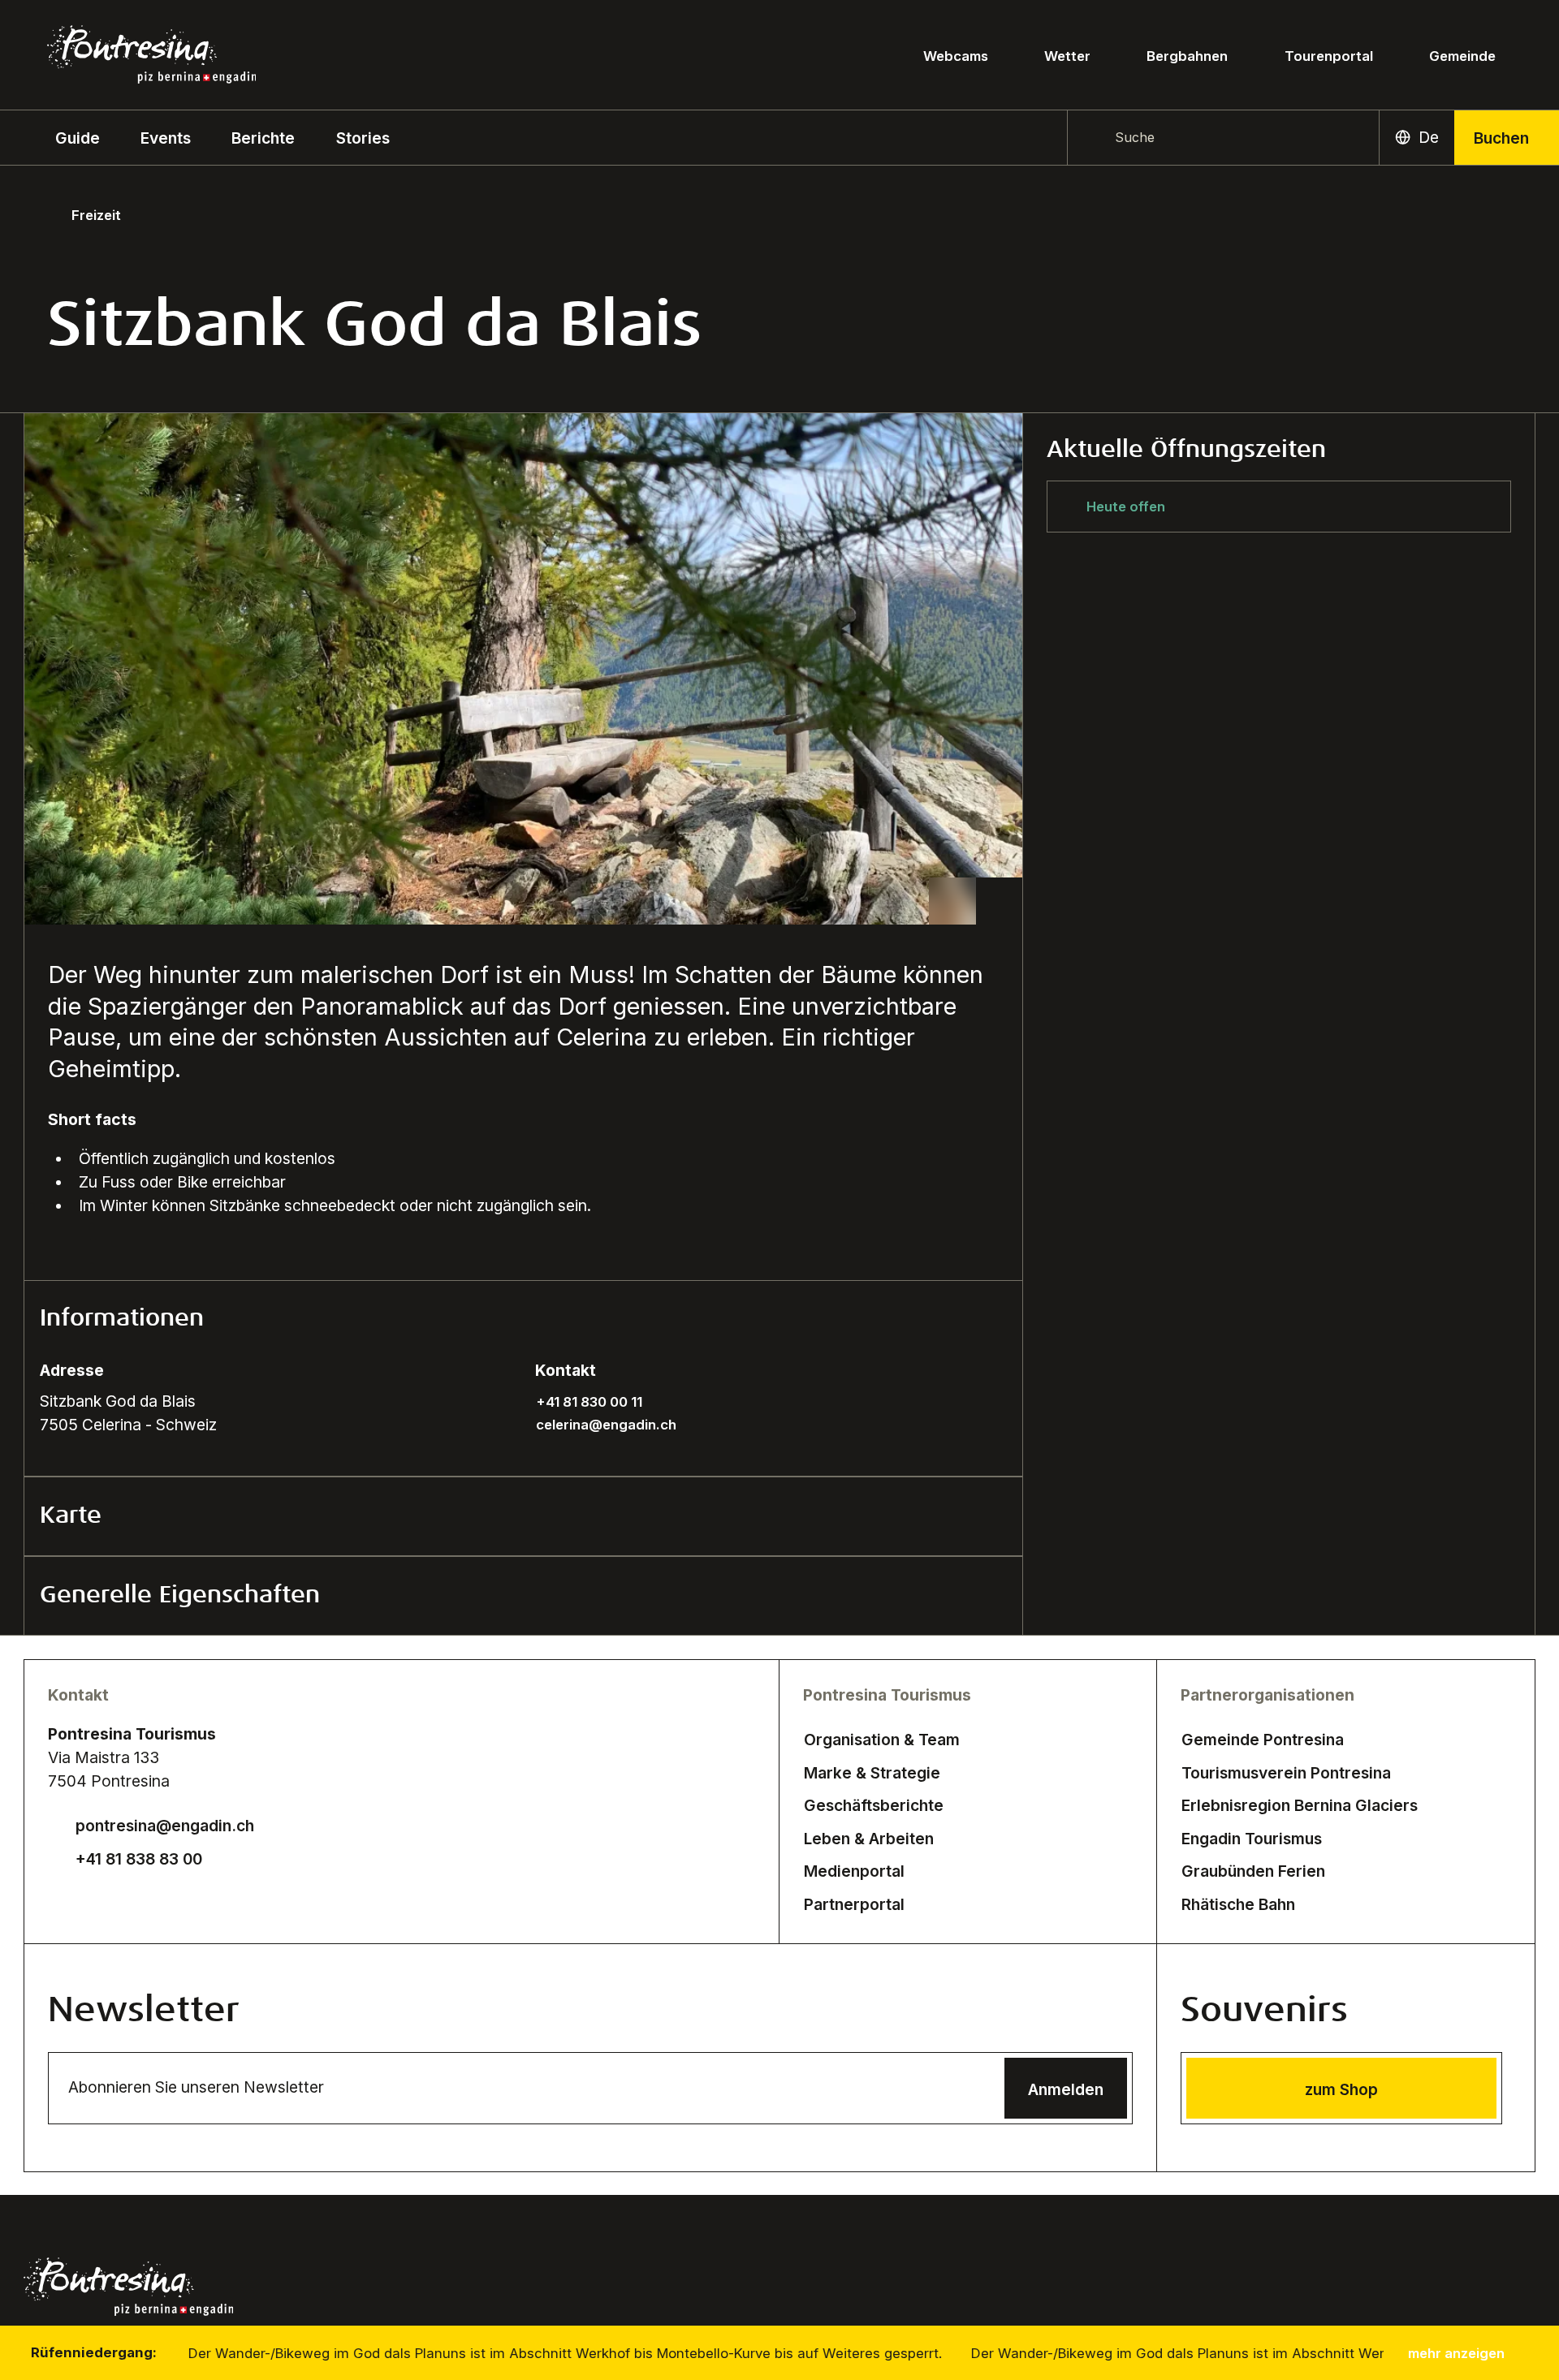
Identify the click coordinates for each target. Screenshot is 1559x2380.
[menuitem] (166, 137)
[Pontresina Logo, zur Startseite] (152, 54)
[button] (78, 137)
